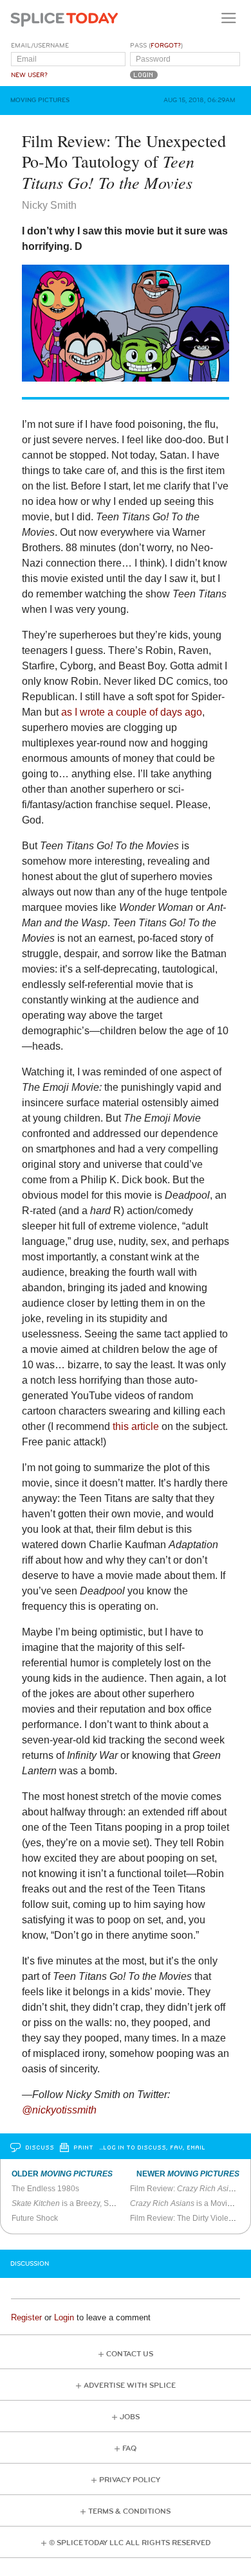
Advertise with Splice (130, 2386)
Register (26, 2317)
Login (64, 2317)
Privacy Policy (130, 2480)
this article (136, 1426)
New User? (29, 75)
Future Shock (35, 2218)
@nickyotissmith (59, 2110)
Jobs (130, 2417)
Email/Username (40, 46)
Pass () (156, 46)
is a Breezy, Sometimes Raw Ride (96, 2203)
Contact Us (130, 2354)
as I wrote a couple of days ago (132, 712)
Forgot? (166, 46)
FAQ (129, 2448)
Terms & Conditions (129, 2511)
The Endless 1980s (45, 2189)
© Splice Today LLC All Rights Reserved (130, 2543)
